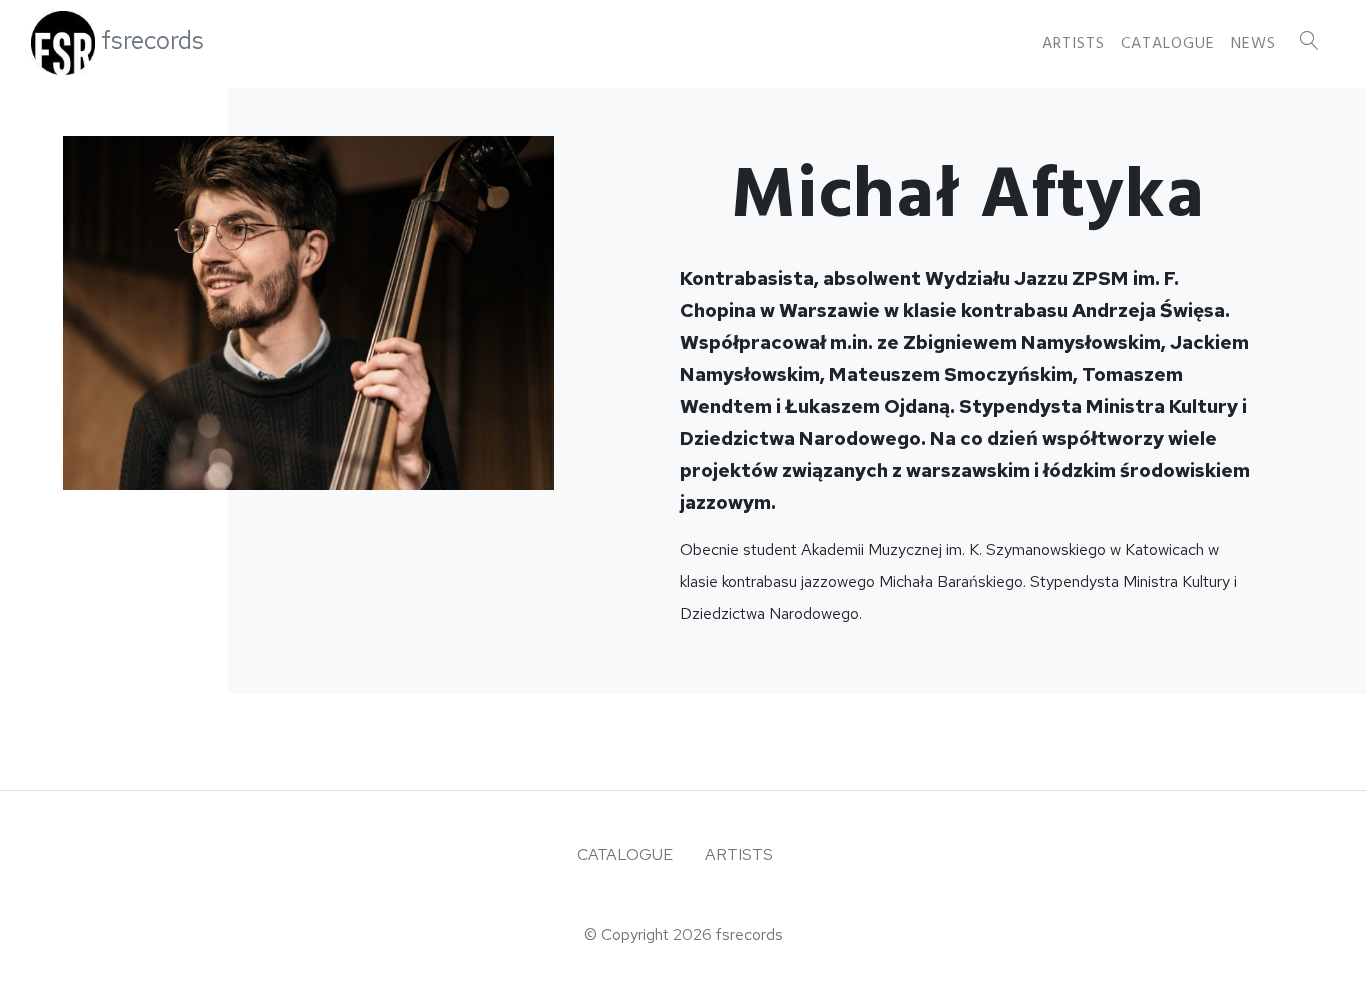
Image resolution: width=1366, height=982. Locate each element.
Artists (1073, 43)
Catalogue (1168, 43)
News (1253, 43)
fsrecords (152, 40)
